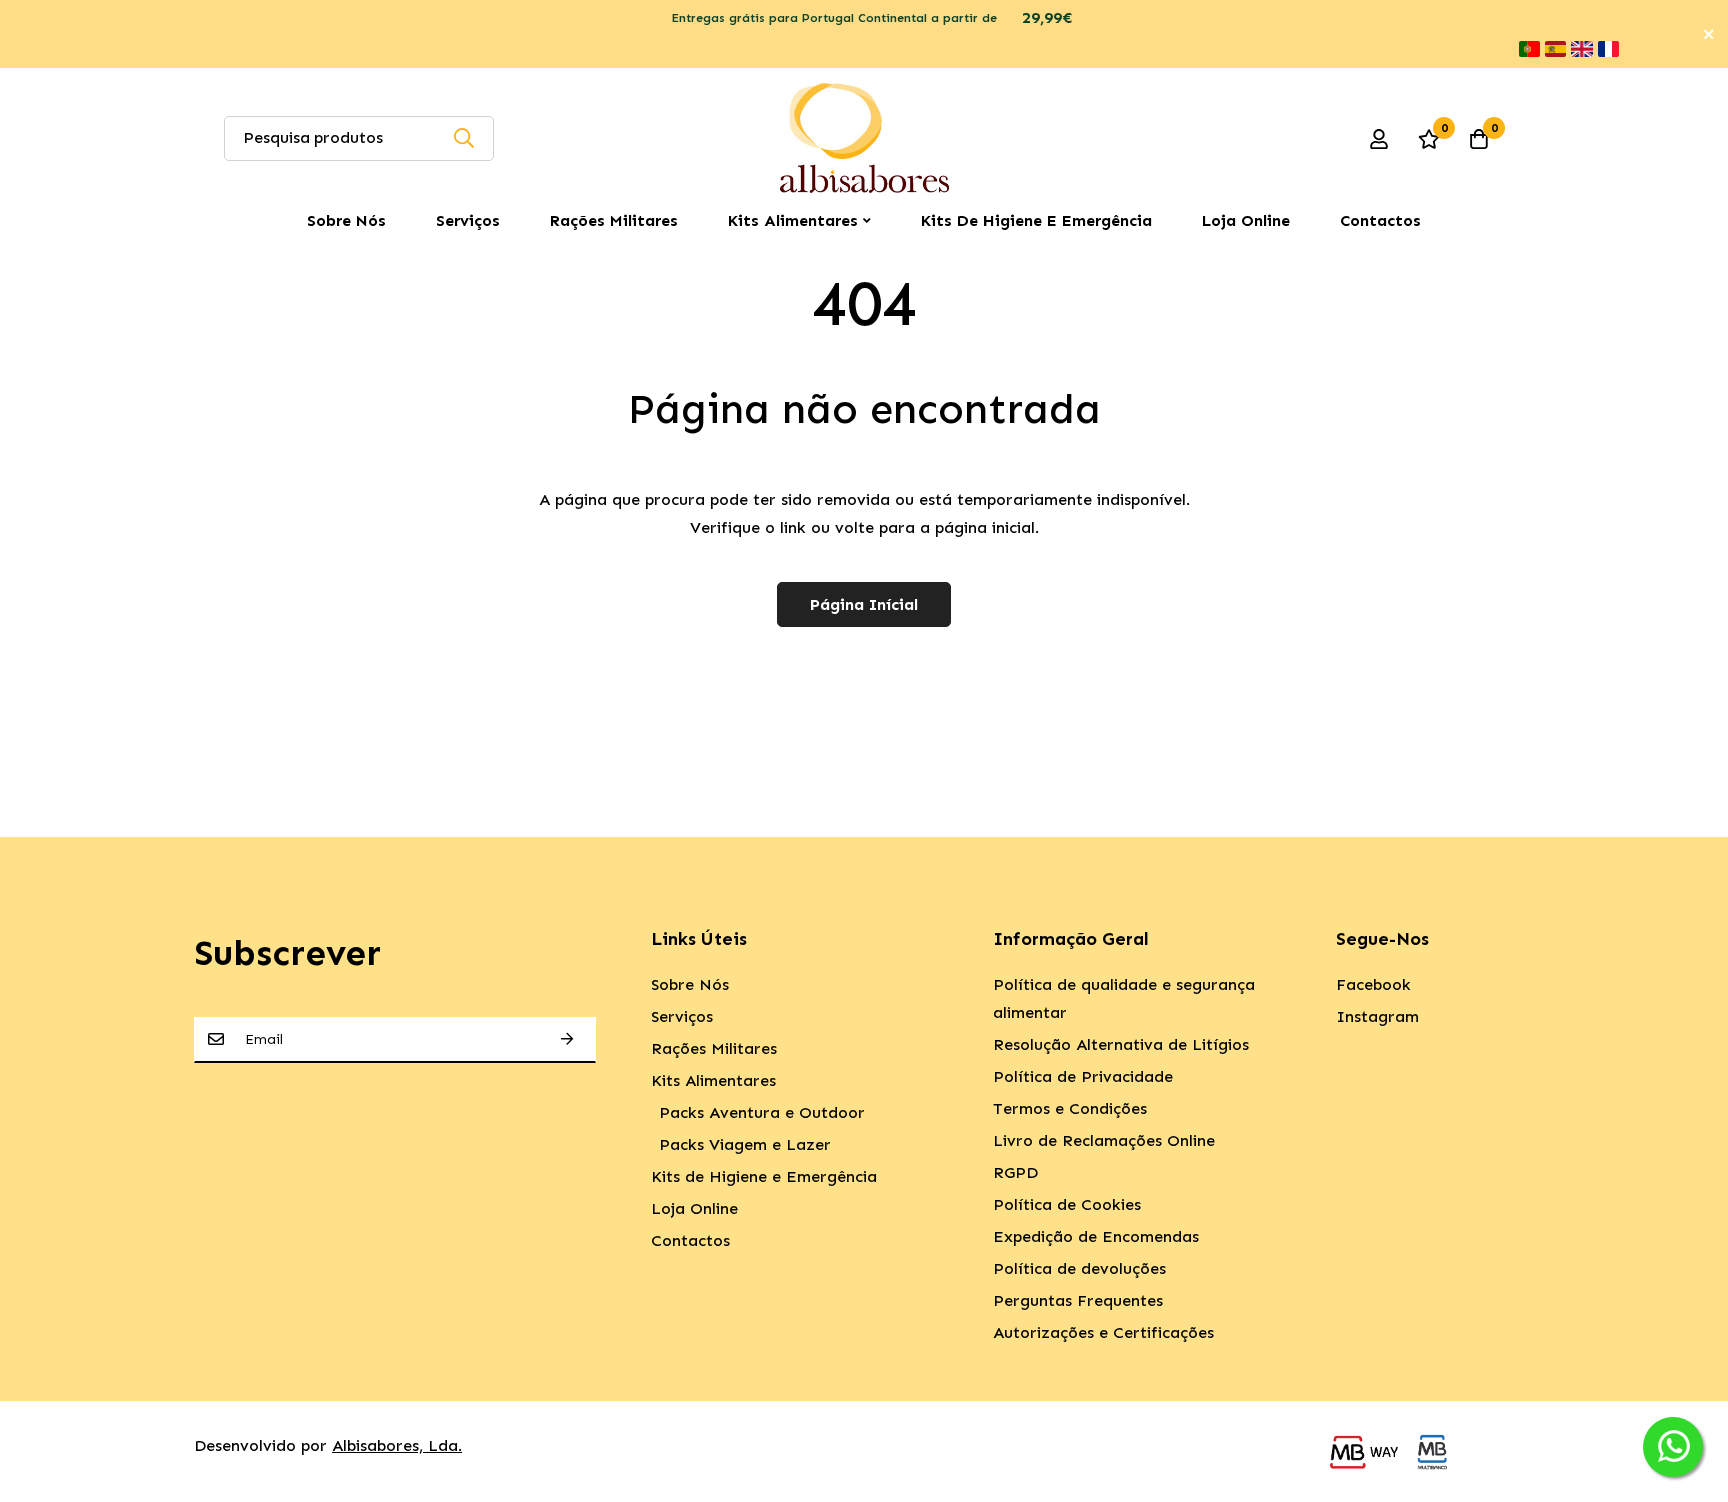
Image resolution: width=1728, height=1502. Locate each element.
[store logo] (864, 138)
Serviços (468, 220)
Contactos (1380, 220)
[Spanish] (1555, 49)
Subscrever (567, 1039)
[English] (1581, 49)
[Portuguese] (1529, 49)
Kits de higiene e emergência (1036, 220)
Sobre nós (346, 220)
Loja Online (1246, 220)
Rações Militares (614, 220)
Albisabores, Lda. (397, 1445)
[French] (1608, 49)
